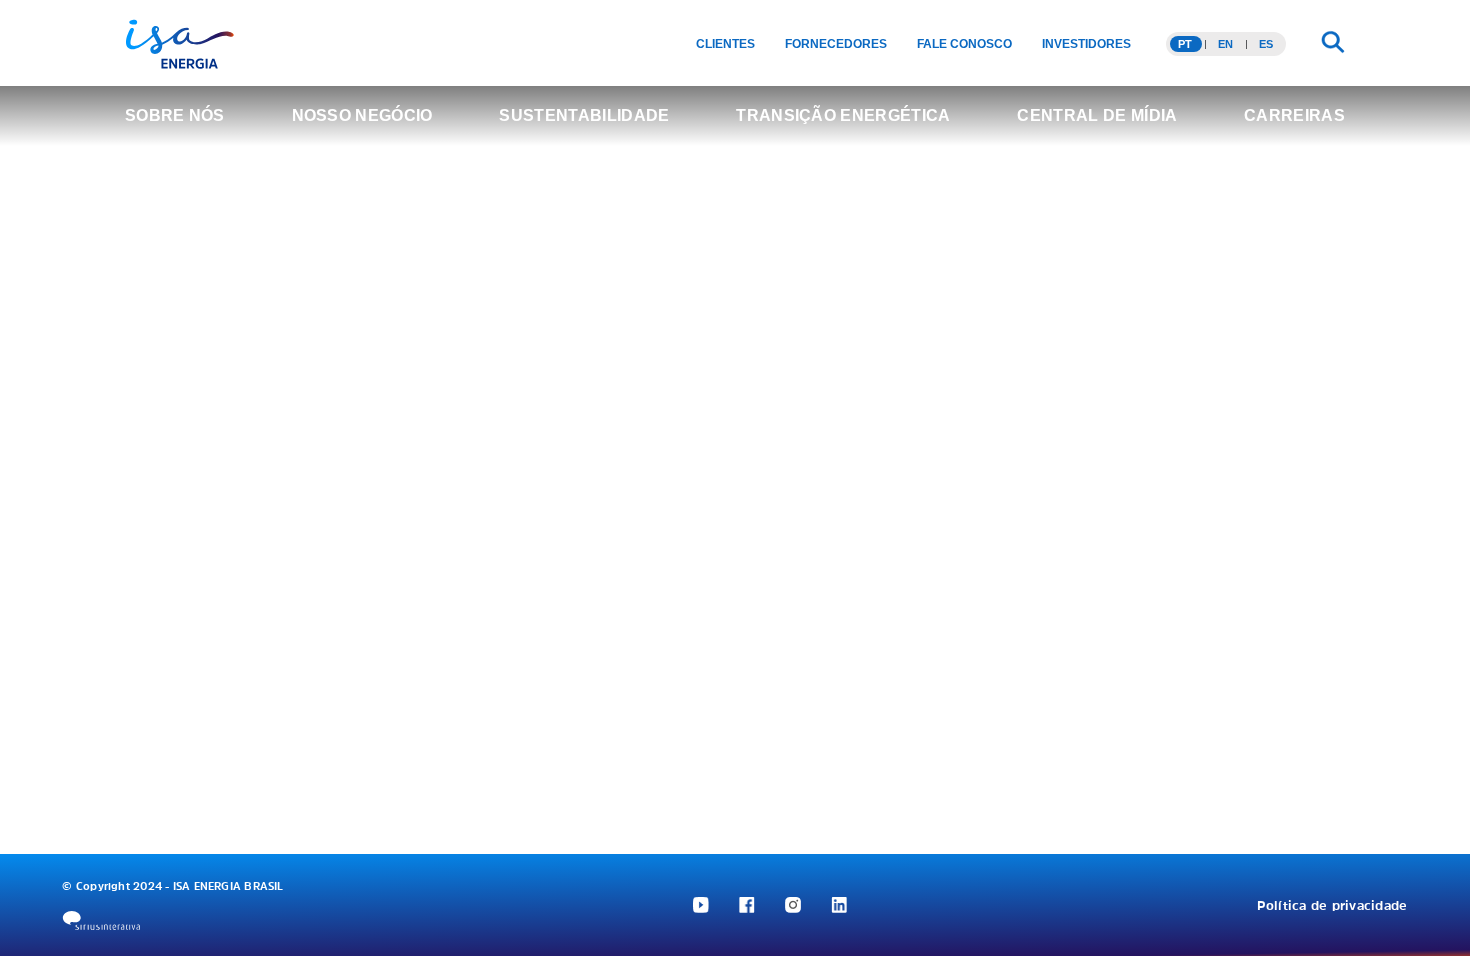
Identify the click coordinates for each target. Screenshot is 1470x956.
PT (1185, 44)
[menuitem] (725, 44)
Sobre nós (175, 115)
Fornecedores (836, 44)
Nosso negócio (362, 115)
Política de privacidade (1332, 905)
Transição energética (843, 115)
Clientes (725, 44)
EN (1225, 44)
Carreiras (1294, 115)
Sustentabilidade (584, 115)
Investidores (1086, 44)
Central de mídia (1097, 115)
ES (1266, 44)
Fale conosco (964, 44)
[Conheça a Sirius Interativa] (101, 920)
